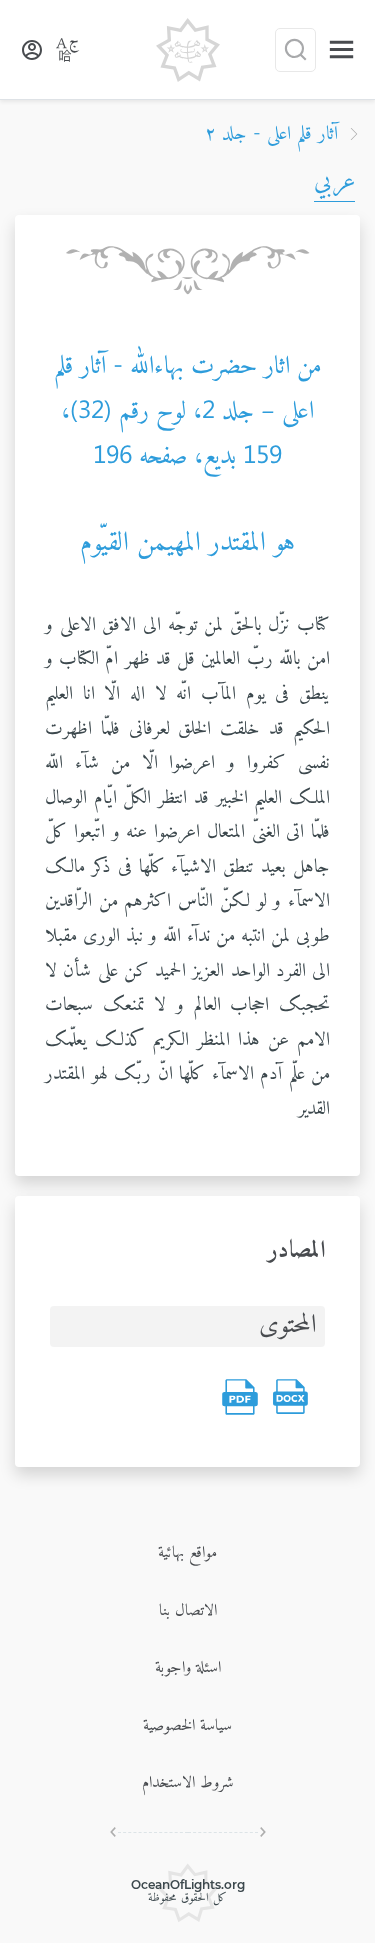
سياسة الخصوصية (187, 1726)
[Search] (295, 50)
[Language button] (68, 50)
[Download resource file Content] (290, 1397)
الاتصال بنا (188, 1611)
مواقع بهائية (187, 1553)
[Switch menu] (341, 49)
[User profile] (32, 50)
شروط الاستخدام (188, 1783)
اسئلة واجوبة (188, 1668)
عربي (334, 182)
